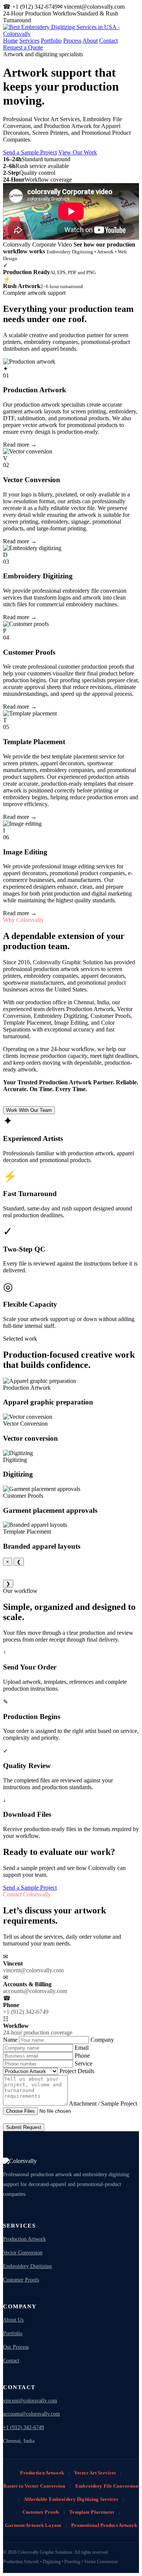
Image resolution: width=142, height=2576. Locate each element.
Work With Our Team (29, 1110)
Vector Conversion (23, 2253)
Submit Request (24, 2127)
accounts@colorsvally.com (31, 2414)
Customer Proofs (21, 2280)
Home (10, 41)
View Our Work (78, 152)
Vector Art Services (95, 2473)
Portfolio (51, 41)
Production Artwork (24, 2239)
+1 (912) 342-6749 (23, 2427)
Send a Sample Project (30, 152)
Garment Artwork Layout (33, 2525)
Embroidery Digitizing (27, 2266)
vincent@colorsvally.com (30, 2401)
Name (11, 2040)
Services (29, 41)
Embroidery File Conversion (107, 2486)
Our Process (16, 2347)
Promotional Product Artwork (104, 2525)
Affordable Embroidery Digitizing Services (71, 2499)
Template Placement (91, 2512)
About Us (13, 2320)
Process (72, 41)
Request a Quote (23, 47)
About (90, 41)
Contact (108, 41)
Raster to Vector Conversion (34, 2486)
